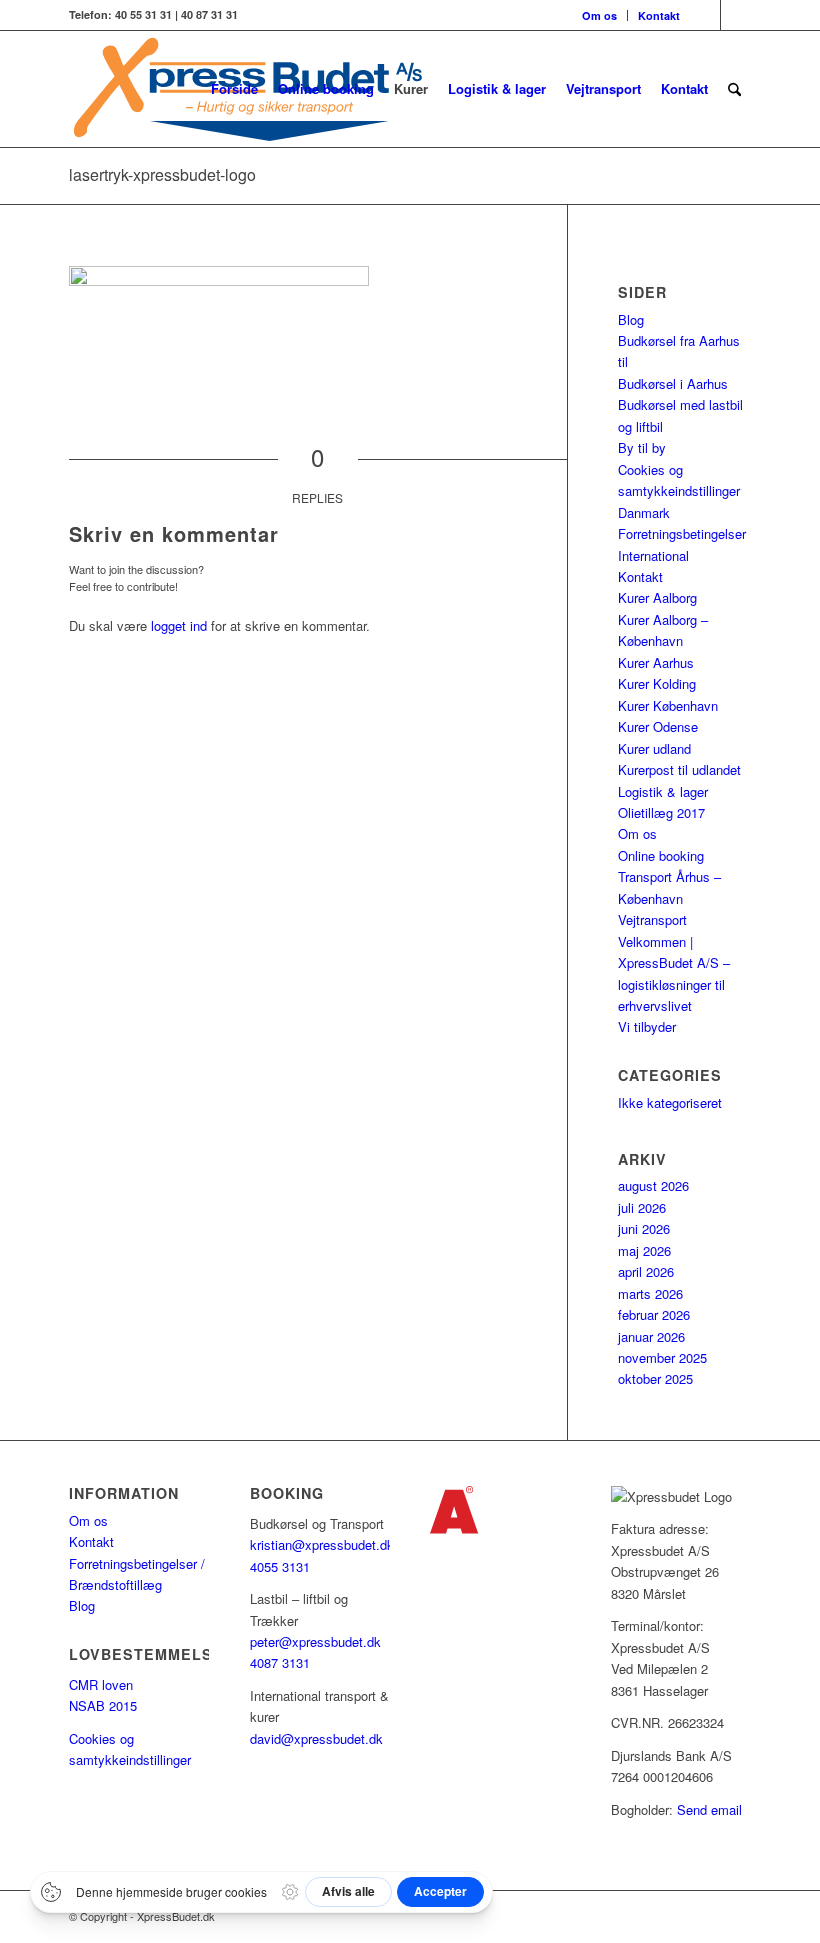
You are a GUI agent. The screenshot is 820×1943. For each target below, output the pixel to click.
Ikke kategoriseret (670, 1102)
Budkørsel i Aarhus (673, 383)
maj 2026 (644, 1250)
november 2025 (662, 1357)
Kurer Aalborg (657, 597)
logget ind (179, 625)
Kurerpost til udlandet (679, 769)
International (653, 555)
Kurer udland (654, 748)
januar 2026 (651, 1336)
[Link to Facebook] (705, 15)
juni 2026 (644, 1228)
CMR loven (101, 1684)
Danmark (644, 512)
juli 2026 (642, 1207)
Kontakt (659, 15)
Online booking (661, 855)
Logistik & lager (663, 791)
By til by (642, 447)
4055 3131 (280, 1566)
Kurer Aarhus (656, 662)
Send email (709, 1809)
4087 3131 (280, 1662)
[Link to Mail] (736, 15)
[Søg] (734, 89)
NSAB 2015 (103, 1705)
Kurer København (668, 705)
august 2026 (653, 1185)
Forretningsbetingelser (682, 533)
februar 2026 (654, 1314)
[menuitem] (600, 15)
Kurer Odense (658, 726)
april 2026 (646, 1271)
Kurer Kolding (657, 683)
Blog (631, 319)
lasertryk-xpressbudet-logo (162, 174)
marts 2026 (650, 1293)
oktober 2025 (655, 1378)
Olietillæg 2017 (661, 812)
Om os (599, 15)
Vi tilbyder (647, 1026)
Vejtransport (652, 919)
